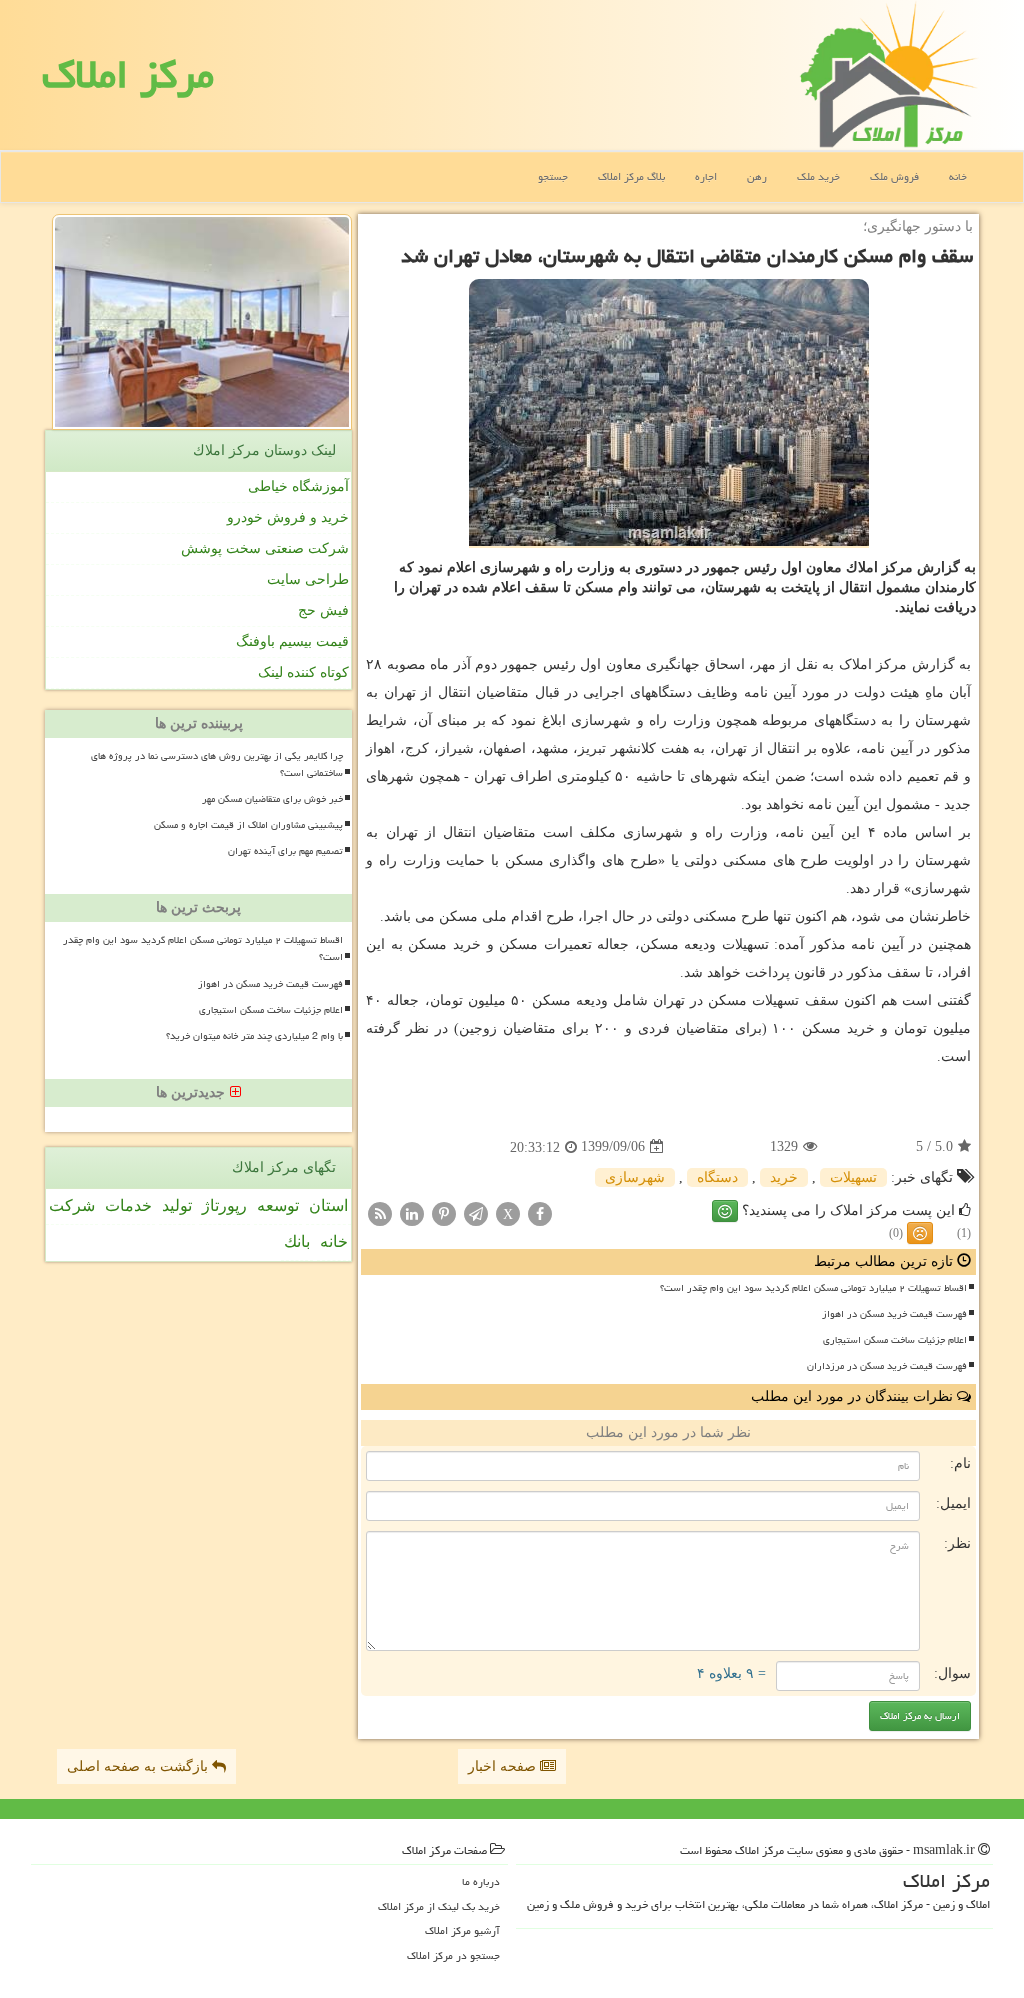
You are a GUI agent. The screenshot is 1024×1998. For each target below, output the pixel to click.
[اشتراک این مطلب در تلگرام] (476, 1212)
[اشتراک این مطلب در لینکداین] (412, 1212)
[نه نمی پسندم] (920, 1233)
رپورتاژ (224, 1205)
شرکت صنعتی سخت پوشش (265, 548)
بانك (297, 1241)
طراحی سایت (308, 579)
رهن (757, 176)
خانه (958, 176)
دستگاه (717, 1177)
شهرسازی (635, 1177)
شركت (72, 1205)
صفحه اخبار (504, 1766)
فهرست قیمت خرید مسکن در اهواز (894, 1314)
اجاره (706, 176)
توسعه (278, 1205)
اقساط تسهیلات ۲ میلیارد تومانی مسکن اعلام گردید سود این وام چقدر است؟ (813, 1288)
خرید (784, 1177)
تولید (177, 1205)
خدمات (128, 1205)
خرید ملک (818, 176)
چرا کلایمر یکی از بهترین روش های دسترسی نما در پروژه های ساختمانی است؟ (217, 764)
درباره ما (481, 1881)
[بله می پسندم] (725, 1211)
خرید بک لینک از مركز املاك (439, 1906)
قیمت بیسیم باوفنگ (292, 641)
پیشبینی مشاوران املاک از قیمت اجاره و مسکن (248, 825)
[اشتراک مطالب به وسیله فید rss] (380, 1212)
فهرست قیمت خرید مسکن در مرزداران (887, 1366)
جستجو (553, 176)
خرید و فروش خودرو (288, 517)
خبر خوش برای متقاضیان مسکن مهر (272, 799)
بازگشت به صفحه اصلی (139, 1766)
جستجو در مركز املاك (453, 1955)
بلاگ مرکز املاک (631, 176)
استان (328, 1205)
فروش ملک (894, 176)
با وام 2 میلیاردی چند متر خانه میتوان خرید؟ (254, 1036)
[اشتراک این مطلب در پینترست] (444, 1212)
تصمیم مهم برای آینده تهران (285, 851)
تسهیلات (853, 1177)
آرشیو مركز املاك (462, 1930)
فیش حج (323, 610)
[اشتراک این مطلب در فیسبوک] (540, 1212)
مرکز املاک (128, 74)
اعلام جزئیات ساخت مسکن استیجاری (895, 1340)
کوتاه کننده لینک (303, 672)
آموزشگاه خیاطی (298, 486)
